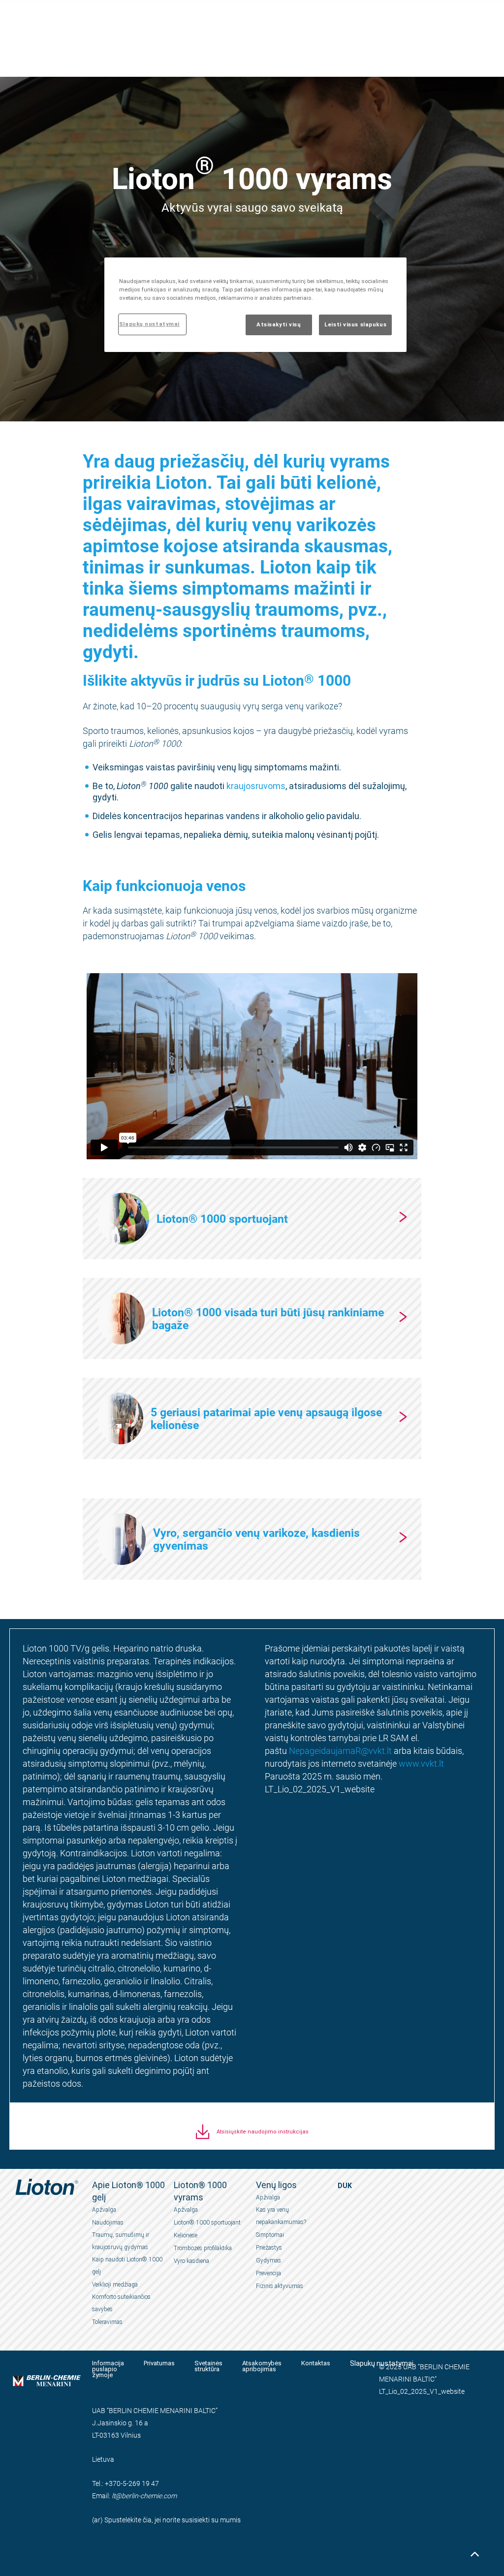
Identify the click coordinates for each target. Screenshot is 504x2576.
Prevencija (268, 2273)
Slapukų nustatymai (149, 324)
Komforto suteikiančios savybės (121, 2303)
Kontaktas (316, 2363)
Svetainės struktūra (208, 2366)
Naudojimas (108, 2223)
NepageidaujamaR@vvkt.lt (340, 1750)
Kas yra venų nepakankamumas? (281, 2216)
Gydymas (268, 2260)
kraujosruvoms (256, 786)
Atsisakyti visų (279, 324)
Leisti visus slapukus (355, 324)
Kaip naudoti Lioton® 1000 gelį (127, 2266)
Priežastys (269, 2248)
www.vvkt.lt (421, 1763)
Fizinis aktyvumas (280, 2286)
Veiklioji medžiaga (115, 2285)
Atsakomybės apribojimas (262, 2366)
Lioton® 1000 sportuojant (207, 2223)
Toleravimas (107, 2322)
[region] (255, 305)
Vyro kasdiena (191, 2261)
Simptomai (270, 2235)
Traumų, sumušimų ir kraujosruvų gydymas (121, 2241)
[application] (252, 1066)
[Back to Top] (474, 2554)
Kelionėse (186, 2235)
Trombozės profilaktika (203, 2248)
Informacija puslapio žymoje (108, 2369)
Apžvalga (104, 2210)
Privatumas (159, 2363)
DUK (345, 2186)
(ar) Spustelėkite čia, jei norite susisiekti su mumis (166, 2520)
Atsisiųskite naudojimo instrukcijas (263, 2132)
